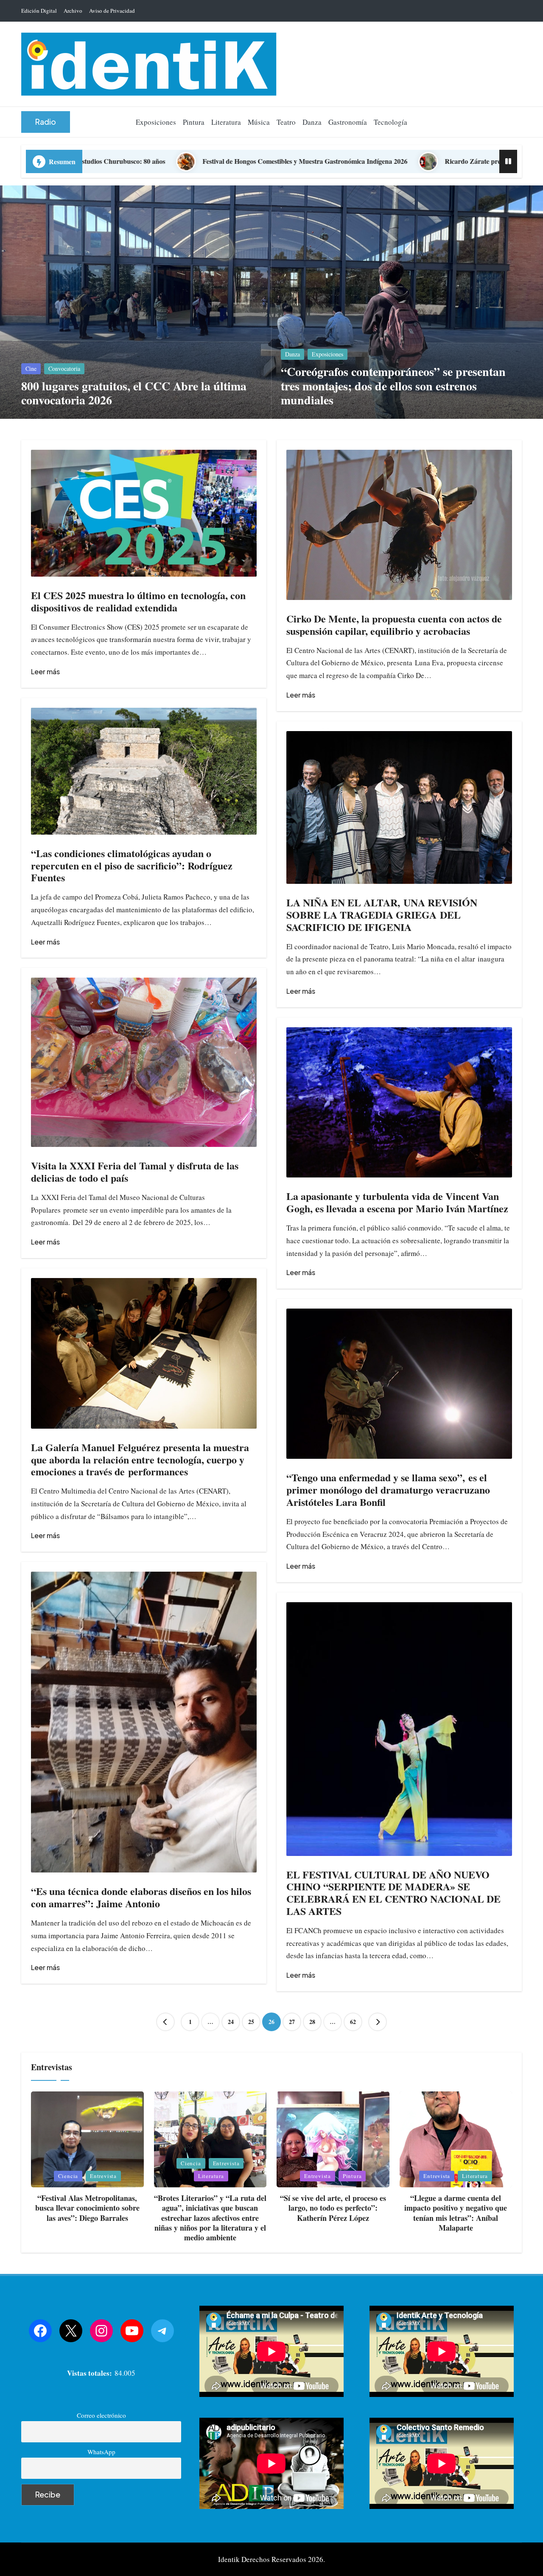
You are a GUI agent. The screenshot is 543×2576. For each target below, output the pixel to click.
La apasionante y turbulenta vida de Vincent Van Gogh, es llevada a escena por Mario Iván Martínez (397, 1202)
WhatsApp (101, 2452)
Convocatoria (64, 369)
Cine (31, 369)
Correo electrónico (101, 2415)
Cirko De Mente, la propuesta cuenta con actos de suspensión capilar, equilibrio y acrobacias (394, 625)
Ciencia (68, 2176)
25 (251, 2022)
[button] (46, 122)
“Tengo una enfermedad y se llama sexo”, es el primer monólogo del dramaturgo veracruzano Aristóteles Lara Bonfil (388, 1490)
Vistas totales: (91, 2373)
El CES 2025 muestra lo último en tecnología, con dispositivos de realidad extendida (138, 601)
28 (312, 2022)
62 (353, 2022)
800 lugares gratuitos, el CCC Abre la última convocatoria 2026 (134, 393)
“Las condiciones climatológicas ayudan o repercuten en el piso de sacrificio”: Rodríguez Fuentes (132, 865)
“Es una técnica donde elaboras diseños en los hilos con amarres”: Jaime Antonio (141, 1897)
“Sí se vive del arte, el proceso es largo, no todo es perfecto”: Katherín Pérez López (333, 2208)
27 (292, 2022)
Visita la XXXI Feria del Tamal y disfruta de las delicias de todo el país (135, 1172)
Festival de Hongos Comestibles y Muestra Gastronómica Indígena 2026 (103, 161)
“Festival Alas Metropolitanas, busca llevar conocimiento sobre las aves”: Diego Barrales (87, 2208)
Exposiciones (327, 354)
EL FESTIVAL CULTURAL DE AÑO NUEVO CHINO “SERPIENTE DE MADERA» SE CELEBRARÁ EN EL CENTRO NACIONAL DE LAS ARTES (393, 1893)
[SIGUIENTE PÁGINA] (378, 2022)
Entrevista (103, 2176)
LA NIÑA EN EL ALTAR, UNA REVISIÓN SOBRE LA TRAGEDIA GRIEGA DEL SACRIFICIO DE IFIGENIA (382, 915)
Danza (292, 354)
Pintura (352, 2176)
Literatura (211, 2176)
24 (231, 2022)
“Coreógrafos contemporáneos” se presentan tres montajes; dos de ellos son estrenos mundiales (393, 386)
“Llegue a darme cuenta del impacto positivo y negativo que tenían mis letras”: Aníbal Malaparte (456, 2213)
